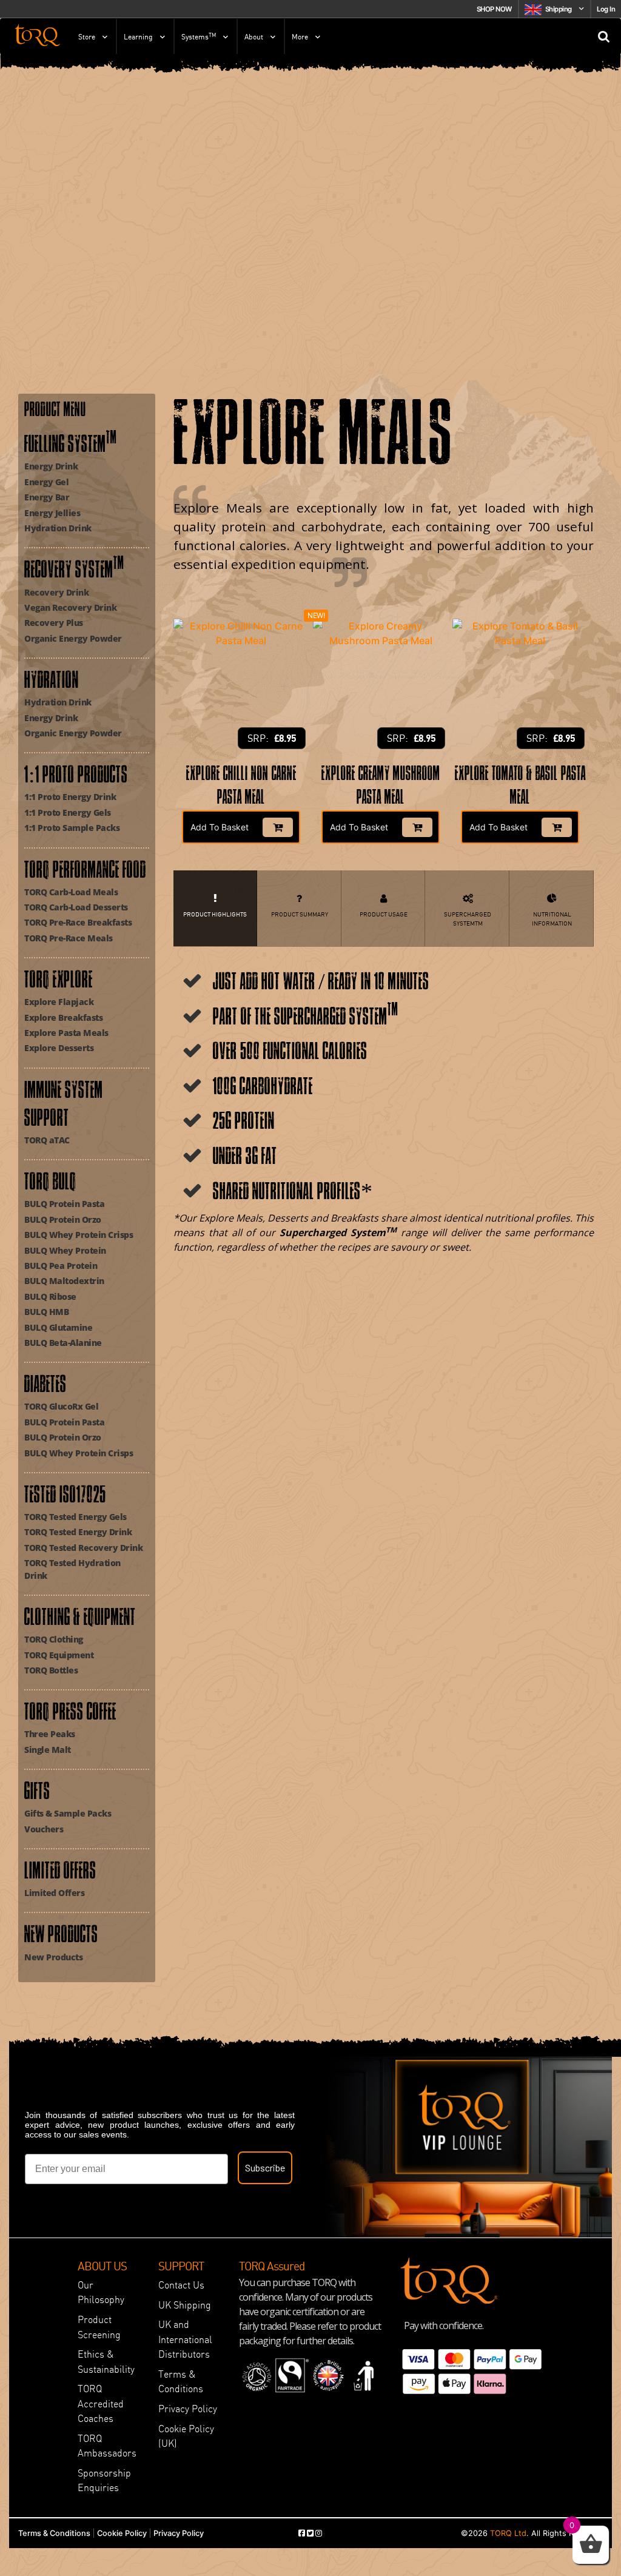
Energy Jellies (52, 513)
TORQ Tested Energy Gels (76, 1517)
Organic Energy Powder (73, 638)
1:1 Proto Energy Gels (68, 812)
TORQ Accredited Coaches (101, 2403)
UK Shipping (185, 2305)
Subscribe (265, 2167)
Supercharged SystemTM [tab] (468, 919)
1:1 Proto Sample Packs (72, 828)
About (254, 37)
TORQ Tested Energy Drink (78, 1532)
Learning (138, 37)
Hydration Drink (58, 528)
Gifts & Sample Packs (68, 1813)
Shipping (559, 9)
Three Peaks (50, 1734)
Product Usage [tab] (384, 914)
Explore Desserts (59, 1048)
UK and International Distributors (185, 2339)
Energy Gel (46, 482)
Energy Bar (47, 497)
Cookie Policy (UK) (186, 2436)
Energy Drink (51, 466)
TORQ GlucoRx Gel (61, 1406)
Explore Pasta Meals (66, 1033)
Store (87, 37)
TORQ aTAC (47, 1140)
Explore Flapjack (59, 1002)
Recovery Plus (54, 623)
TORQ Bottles (51, 1670)
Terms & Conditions (181, 2381)
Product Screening (99, 2327)
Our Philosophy (101, 2292)
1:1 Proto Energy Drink (70, 797)
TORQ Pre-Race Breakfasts (78, 922)
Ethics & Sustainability (106, 2361)
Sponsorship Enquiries (104, 2480)
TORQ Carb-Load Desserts (76, 907)
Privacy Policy (188, 2409)
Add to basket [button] (220, 827)
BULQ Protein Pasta (64, 1204)
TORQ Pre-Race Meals (69, 938)
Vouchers (44, 1829)
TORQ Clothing (54, 1639)
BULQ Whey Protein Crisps (79, 1235)
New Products (53, 1957)
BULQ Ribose (50, 1296)
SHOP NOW (494, 9)
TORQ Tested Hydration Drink (72, 1569)
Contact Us (181, 2285)
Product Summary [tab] (300, 914)
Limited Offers (54, 1893)
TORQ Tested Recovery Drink (83, 1548)
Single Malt (48, 1750)
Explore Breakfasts (63, 1017)
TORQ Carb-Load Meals (71, 892)
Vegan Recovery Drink (70, 607)
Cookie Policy (122, 2533)
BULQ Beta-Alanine (63, 1343)
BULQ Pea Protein (61, 1266)
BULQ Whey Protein (65, 1250)
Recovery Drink (56, 592)
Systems (199, 36)
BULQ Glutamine (58, 1327)
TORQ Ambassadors (107, 2446)
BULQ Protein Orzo (63, 1219)
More (300, 37)
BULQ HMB (46, 1312)
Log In (606, 9)
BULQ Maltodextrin (64, 1281)
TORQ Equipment (59, 1655)
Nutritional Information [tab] (552, 919)
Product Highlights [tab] (215, 914)
